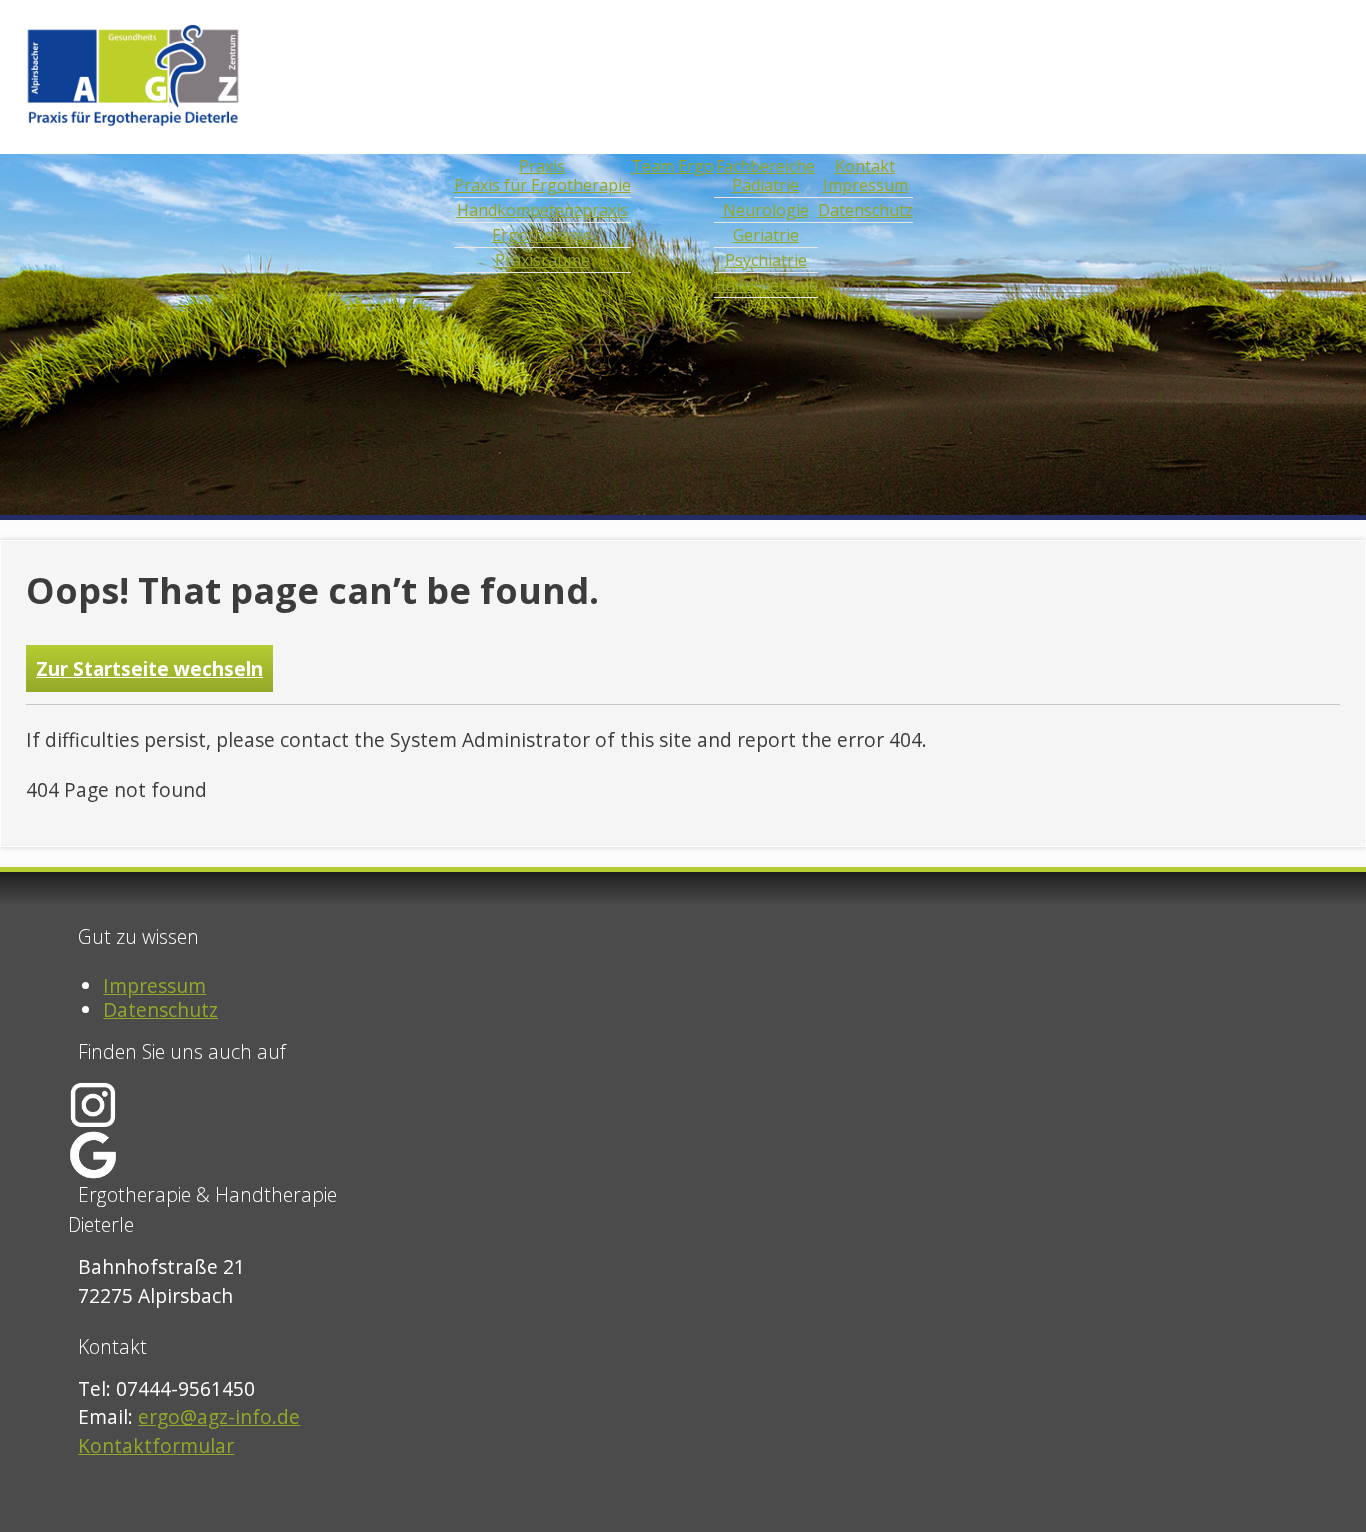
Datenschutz (160, 1009)
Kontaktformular (156, 1445)
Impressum (154, 985)
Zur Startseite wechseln (149, 668)
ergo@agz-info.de (219, 1416)
